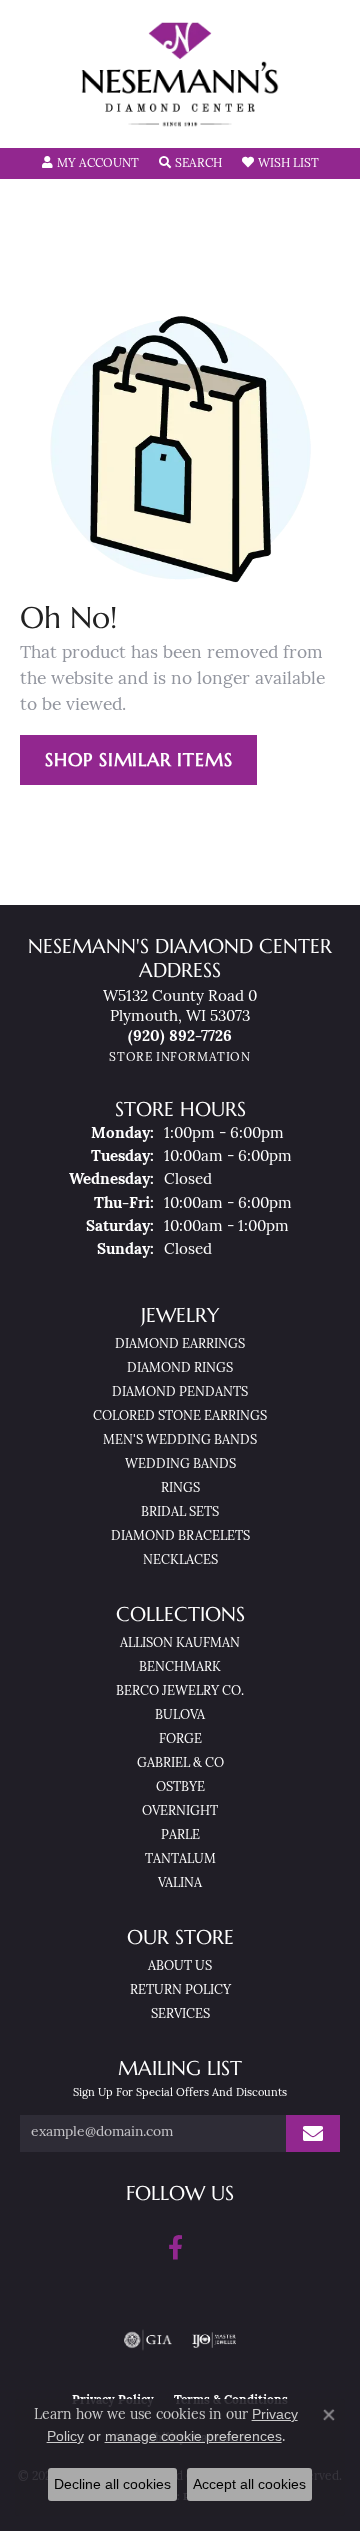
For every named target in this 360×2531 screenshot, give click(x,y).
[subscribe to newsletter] (313, 2133)
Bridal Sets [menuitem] (180, 1512)
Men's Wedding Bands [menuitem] (180, 1440)
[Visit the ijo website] (214, 2340)
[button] (90, 164)
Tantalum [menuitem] (180, 1859)
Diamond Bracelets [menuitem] (180, 1536)
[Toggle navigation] (36, 119)
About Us (180, 1966)
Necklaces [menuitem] (180, 1560)
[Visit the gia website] (148, 2340)
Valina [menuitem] (180, 1883)
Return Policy (180, 1990)
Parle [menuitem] (180, 1835)
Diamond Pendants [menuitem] (180, 1392)
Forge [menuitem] (180, 1739)
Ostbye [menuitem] (180, 1787)
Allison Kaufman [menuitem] (180, 1643)
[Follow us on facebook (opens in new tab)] (175, 2248)
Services (180, 2014)
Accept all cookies (249, 2484)
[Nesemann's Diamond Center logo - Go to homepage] (180, 74)
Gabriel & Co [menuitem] (180, 1763)
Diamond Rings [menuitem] (180, 1368)
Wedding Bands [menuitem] (180, 1464)
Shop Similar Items (138, 759)
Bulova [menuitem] (180, 1715)
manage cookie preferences (193, 2436)
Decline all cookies (112, 2484)
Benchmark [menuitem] (180, 1667)
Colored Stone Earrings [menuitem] (180, 1416)
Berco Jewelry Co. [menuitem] (180, 1691)
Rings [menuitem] (180, 1488)
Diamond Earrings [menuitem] (180, 1344)
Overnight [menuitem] (180, 1811)
